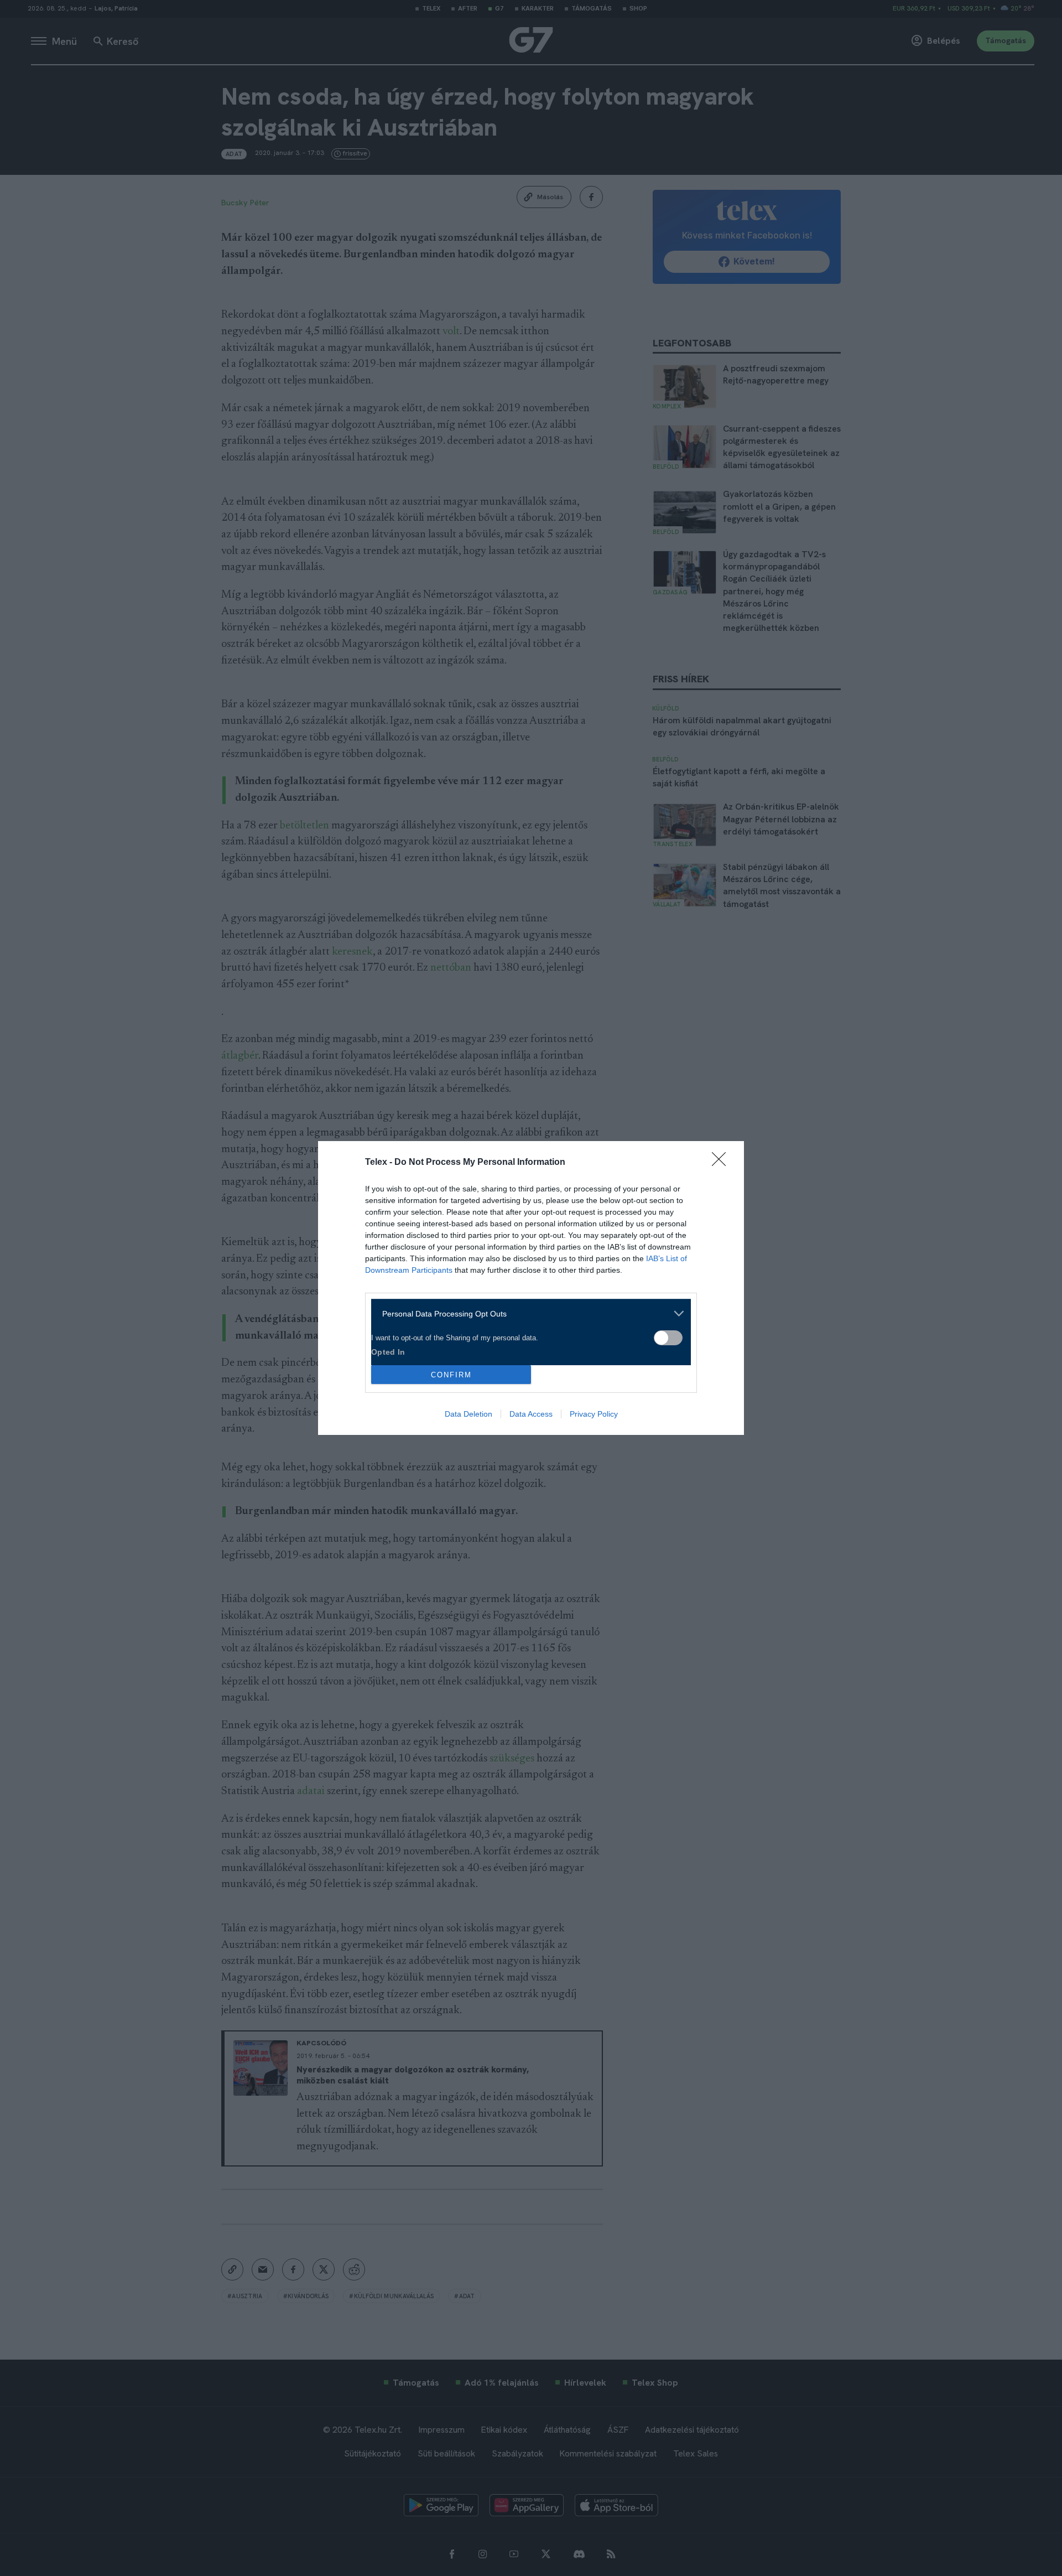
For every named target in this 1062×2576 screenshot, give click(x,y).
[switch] (668, 1338)
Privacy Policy (594, 1414)
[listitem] (527, 1313)
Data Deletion (468, 1414)
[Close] (722, 1163)
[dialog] (531, 1288)
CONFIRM (451, 1375)
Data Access (531, 1414)
